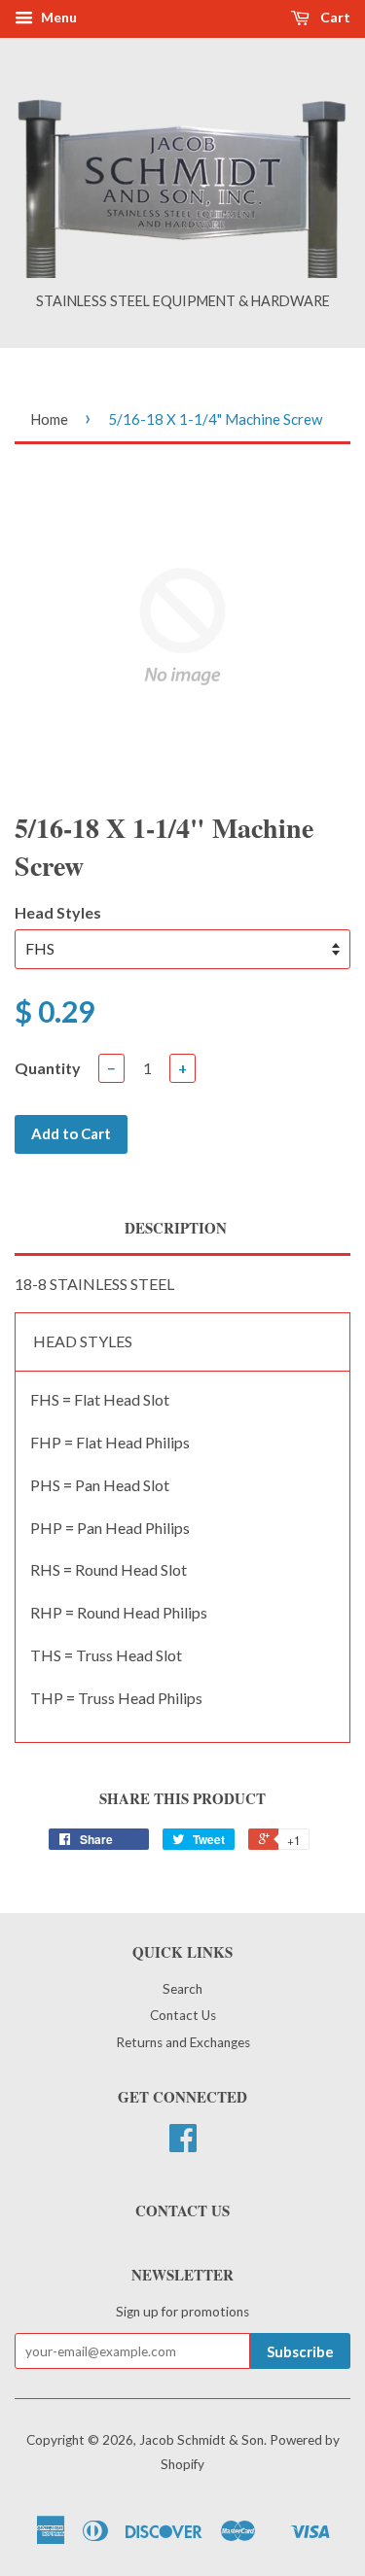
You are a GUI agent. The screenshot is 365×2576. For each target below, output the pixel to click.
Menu (57, 17)
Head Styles (58, 912)
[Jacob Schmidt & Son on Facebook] (183, 2144)
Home (49, 419)
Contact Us (183, 2015)
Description (176, 1228)
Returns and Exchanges (183, 2042)
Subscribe (300, 2351)
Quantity (48, 1068)
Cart (334, 17)
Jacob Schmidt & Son (201, 2440)
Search (182, 1989)
